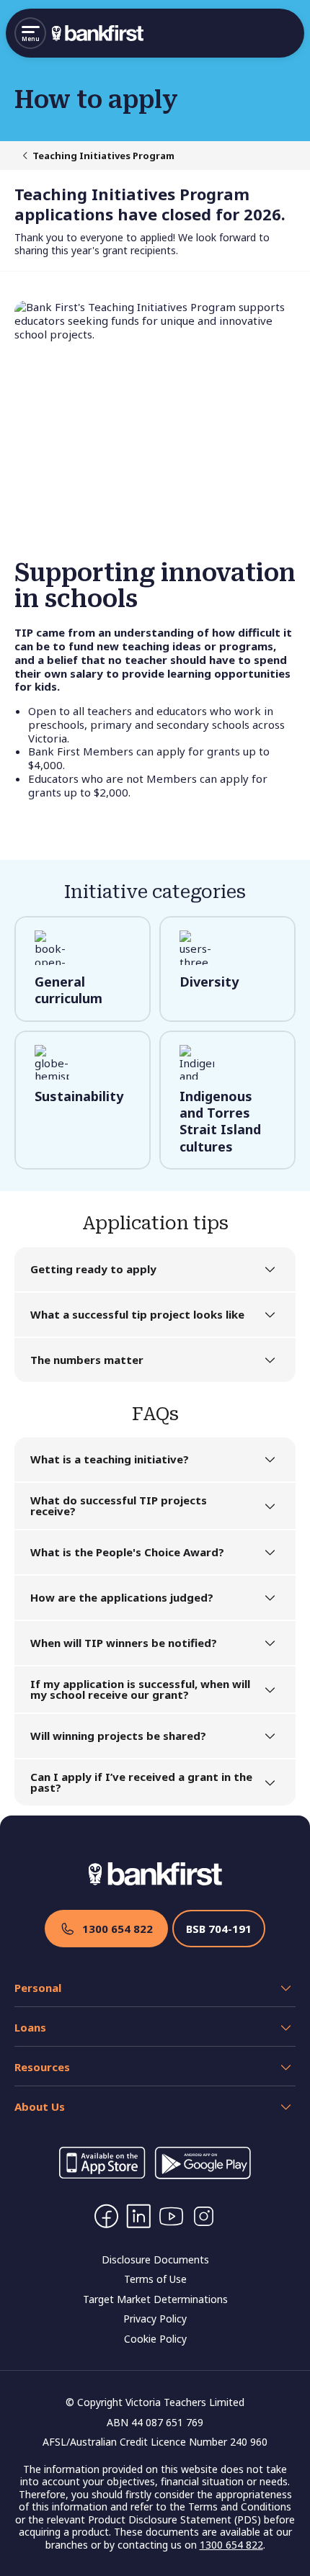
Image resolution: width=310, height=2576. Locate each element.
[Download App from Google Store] (203, 2175)
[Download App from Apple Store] (102, 2175)
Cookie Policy (155, 2339)
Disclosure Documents (155, 2259)
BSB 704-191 (219, 1929)
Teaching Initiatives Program (103, 156)
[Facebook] (106, 2216)
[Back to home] (98, 33)
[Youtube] (171, 2216)
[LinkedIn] (139, 2216)
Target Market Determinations (155, 2299)
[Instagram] (204, 2216)
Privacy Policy (155, 2319)
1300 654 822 (118, 1929)
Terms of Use (155, 2279)
